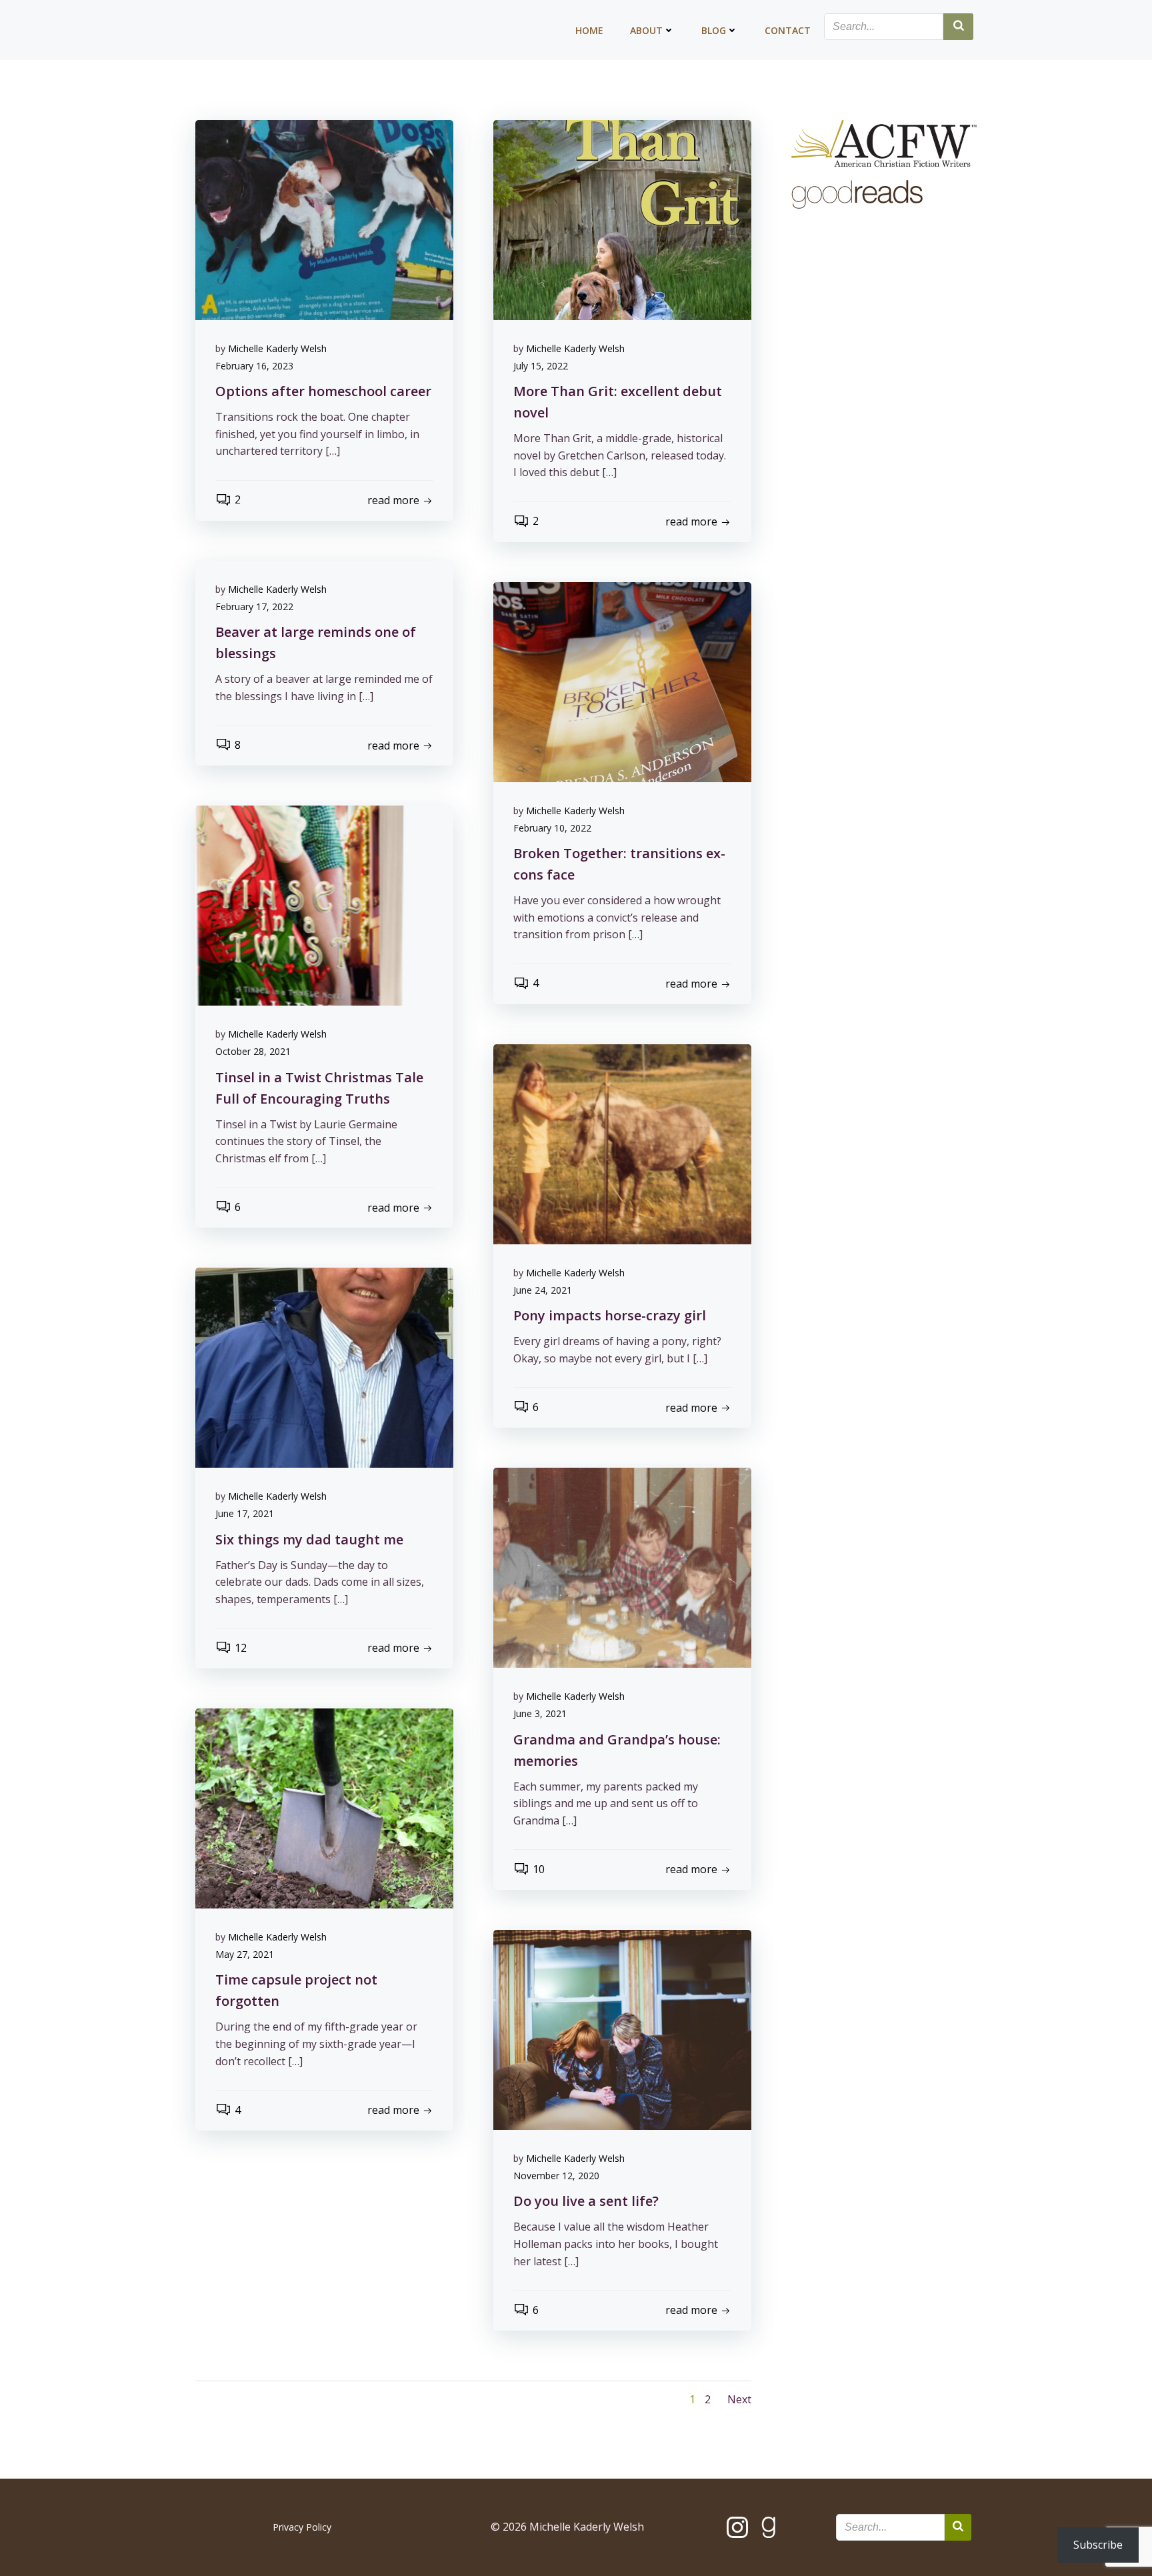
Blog (714, 30)
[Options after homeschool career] (324, 219)
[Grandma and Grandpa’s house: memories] (622, 1567)
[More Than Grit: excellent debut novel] (622, 219)
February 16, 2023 (254, 366)
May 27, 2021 (245, 1954)
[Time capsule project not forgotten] (324, 1808)
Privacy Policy (302, 2527)
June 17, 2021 (245, 1513)
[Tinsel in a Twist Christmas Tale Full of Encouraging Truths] (324, 905)
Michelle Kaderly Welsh (277, 348)
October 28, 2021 (253, 1051)
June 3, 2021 (540, 1713)
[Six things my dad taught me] (324, 1367)
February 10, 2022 (552, 828)
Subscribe (1098, 2545)
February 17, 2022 (254, 606)
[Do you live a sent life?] (622, 2029)
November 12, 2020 (556, 2176)
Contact (788, 30)
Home (589, 30)
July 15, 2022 (541, 366)
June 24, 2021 (543, 1290)
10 (539, 1869)
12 (241, 1648)
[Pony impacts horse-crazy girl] (622, 1143)
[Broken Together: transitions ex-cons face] (622, 681)
